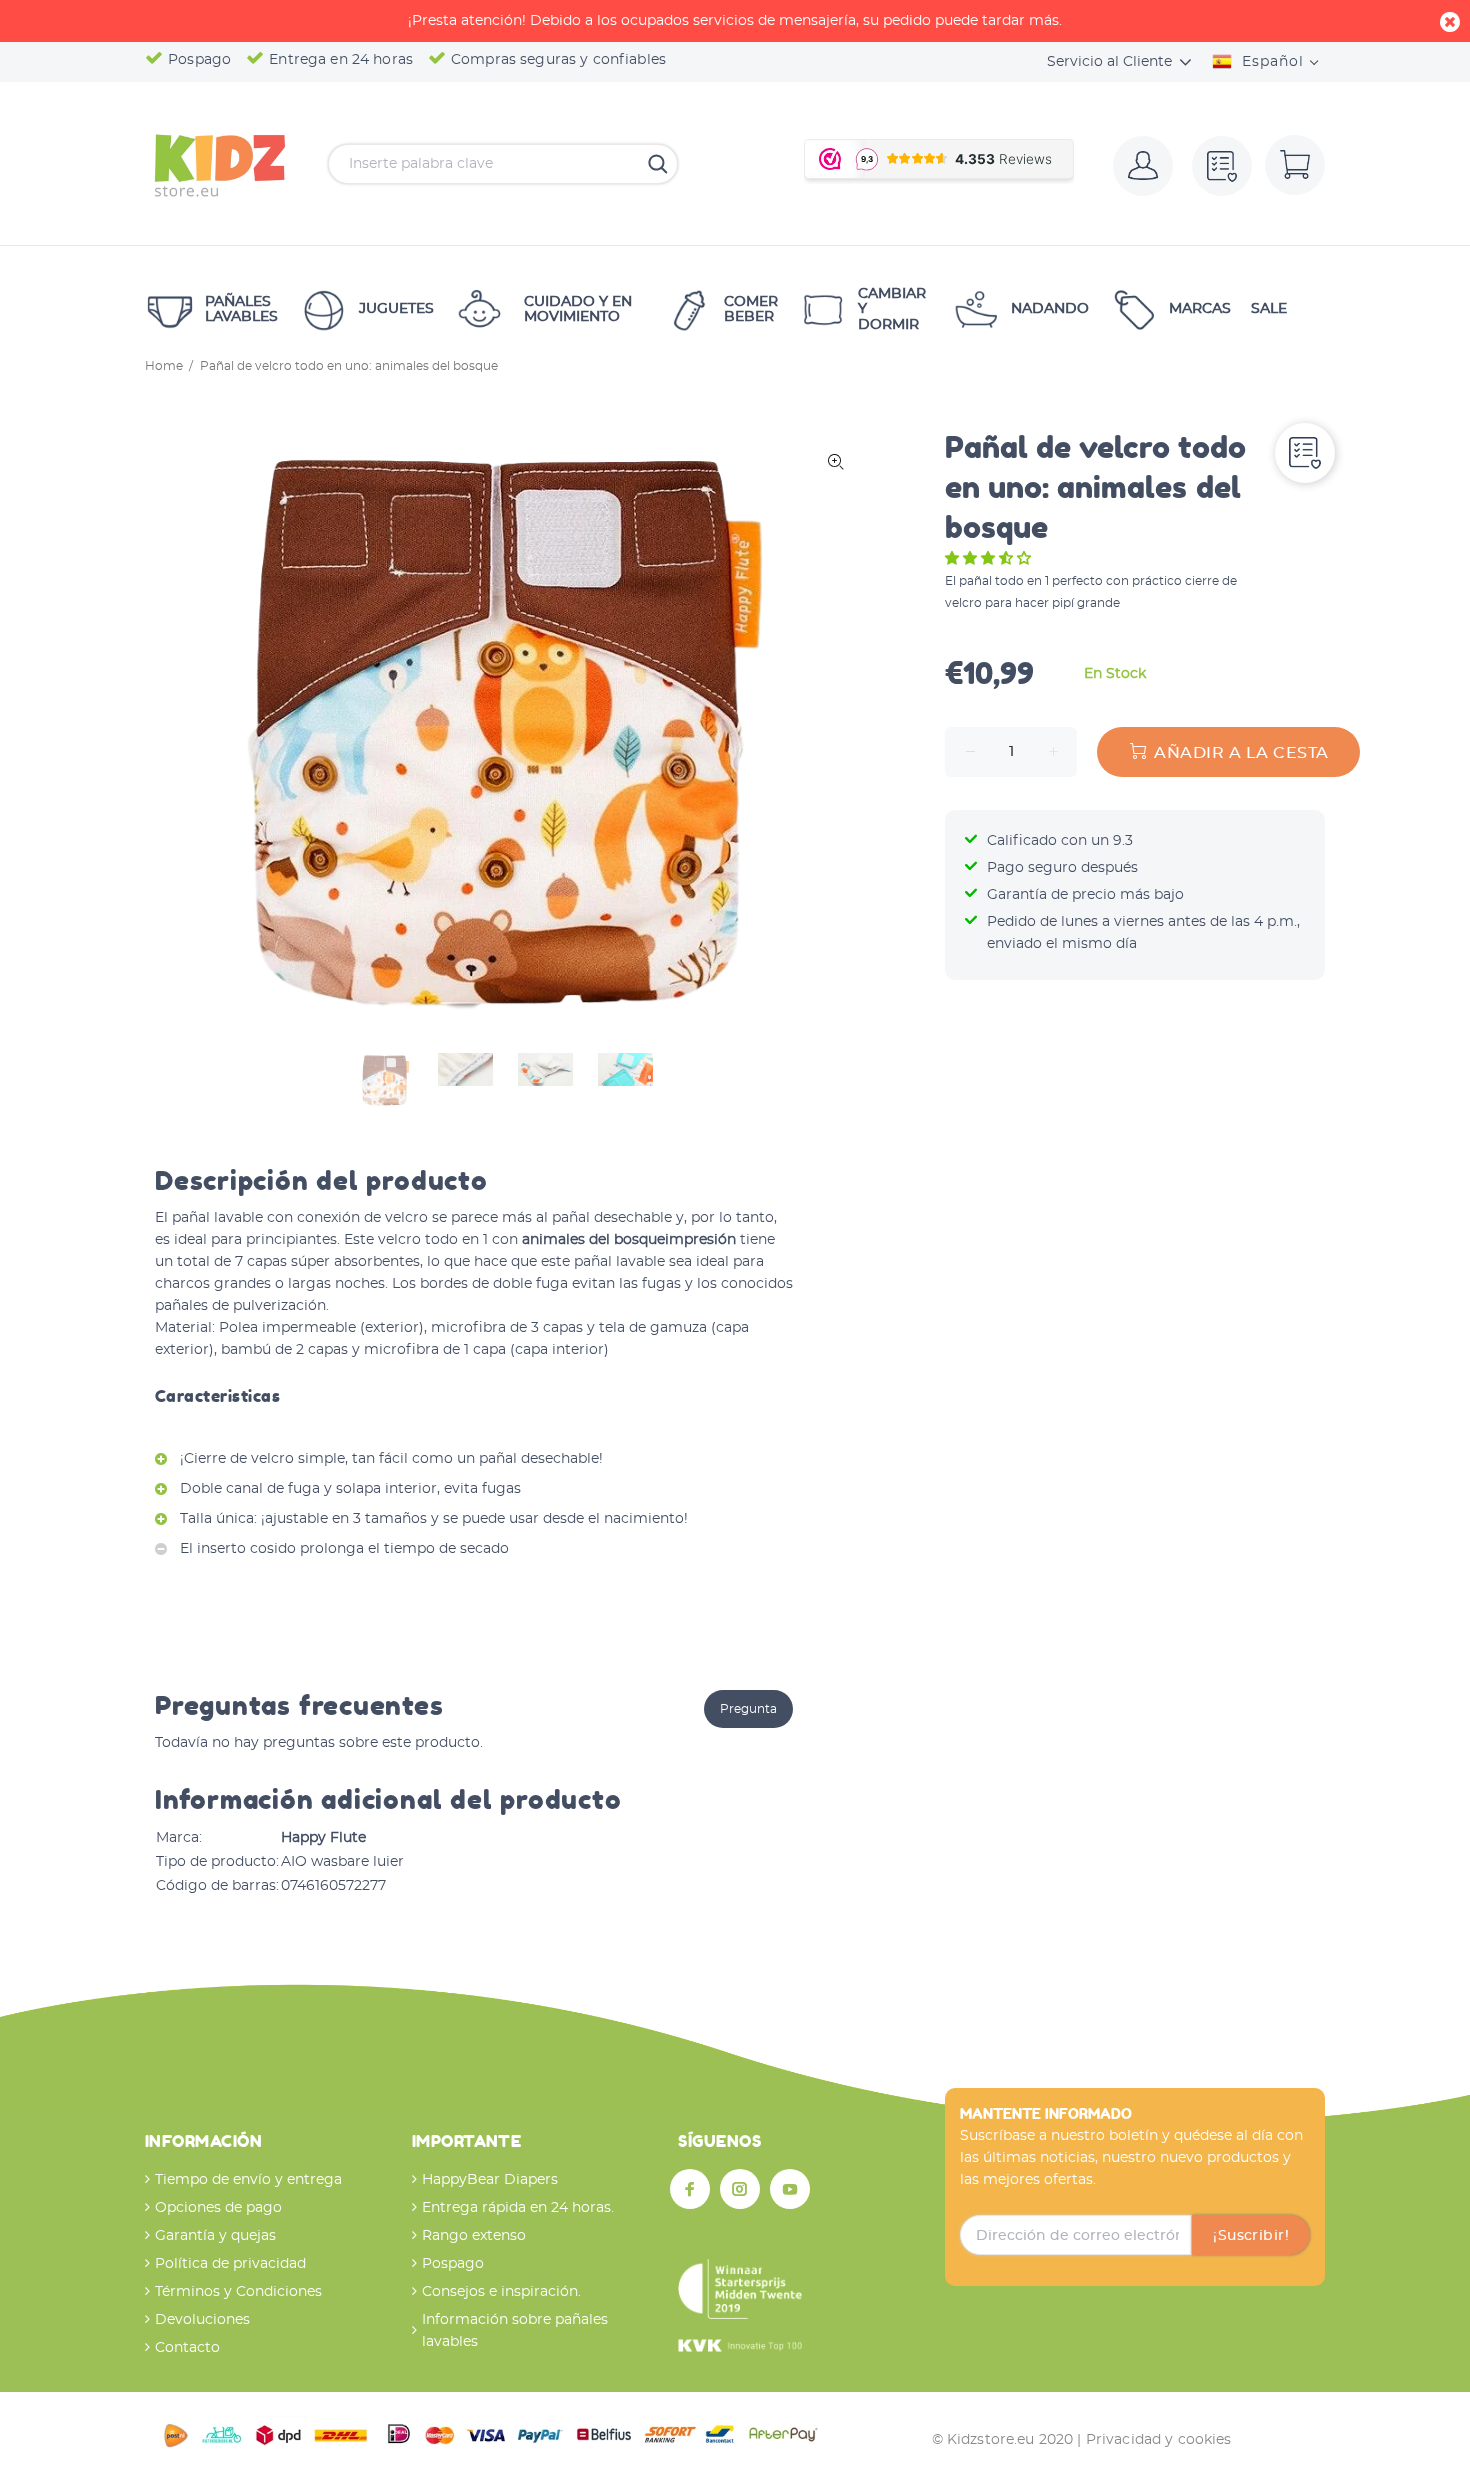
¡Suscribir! (1251, 2236)
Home (164, 366)
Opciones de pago (218, 2208)
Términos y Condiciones (238, 2292)
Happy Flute (323, 1838)
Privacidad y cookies (1159, 2440)
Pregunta (748, 1709)
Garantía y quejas (215, 2236)
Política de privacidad (230, 2264)
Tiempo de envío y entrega (248, 2180)
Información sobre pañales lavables (515, 2331)
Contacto (187, 2348)
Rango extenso (474, 2236)
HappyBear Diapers (490, 2180)
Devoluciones (202, 2320)
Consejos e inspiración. (501, 2292)
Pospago (453, 2264)
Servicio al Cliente (1109, 62)
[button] (990, 559)
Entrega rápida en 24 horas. (518, 2208)
